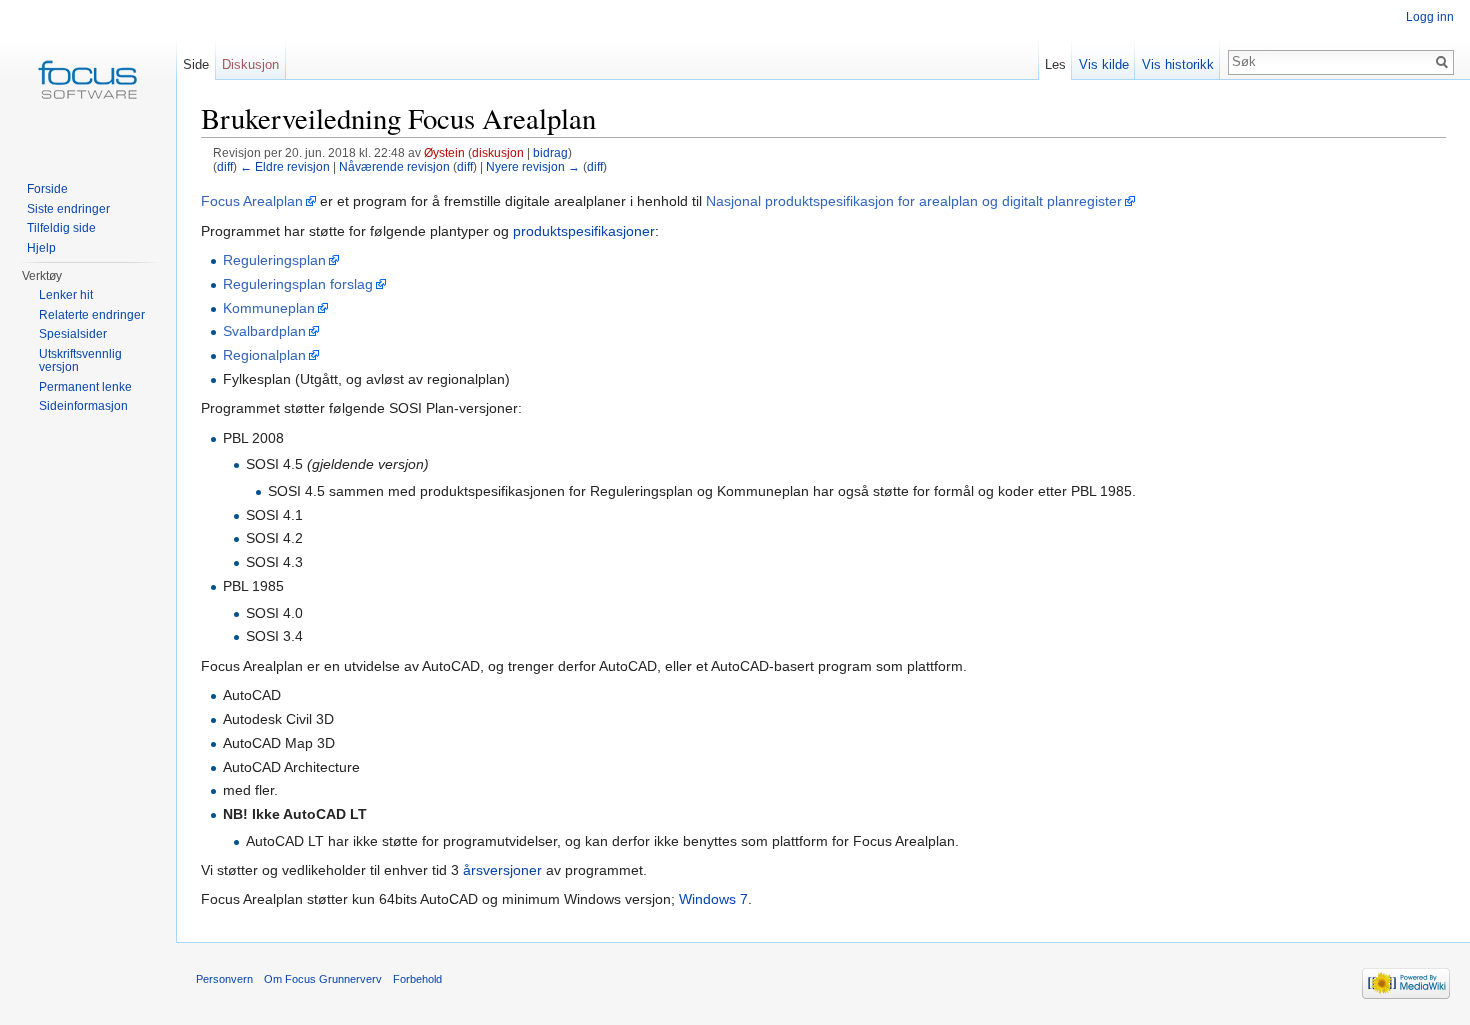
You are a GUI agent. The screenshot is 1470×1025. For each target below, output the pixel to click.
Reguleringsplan (274, 260)
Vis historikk (1178, 64)
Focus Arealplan (252, 201)
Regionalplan (264, 355)
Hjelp (41, 248)
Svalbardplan (264, 331)
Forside (47, 189)
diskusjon (498, 152)
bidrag (550, 152)
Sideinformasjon (83, 406)
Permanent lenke (85, 387)
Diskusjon (250, 64)
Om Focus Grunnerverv (323, 979)
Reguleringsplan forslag (298, 284)
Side (196, 64)
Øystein (444, 152)
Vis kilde (1104, 64)
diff (225, 166)
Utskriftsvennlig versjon (80, 361)
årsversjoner (502, 870)
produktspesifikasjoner (584, 231)
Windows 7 (713, 899)
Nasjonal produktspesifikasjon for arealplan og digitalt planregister (914, 201)
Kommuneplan (269, 308)
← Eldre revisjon (285, 166)
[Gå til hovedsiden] (88, 80)
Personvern (224, 979)
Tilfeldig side (61, 228)
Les (1055, 64)
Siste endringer (68, 209)
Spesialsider (73, 334)
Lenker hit (66, 295)
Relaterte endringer (92, 315)
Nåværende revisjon (394, 166)
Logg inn (1430, 17)
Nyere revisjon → (533, 166)
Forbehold (417, 979)
